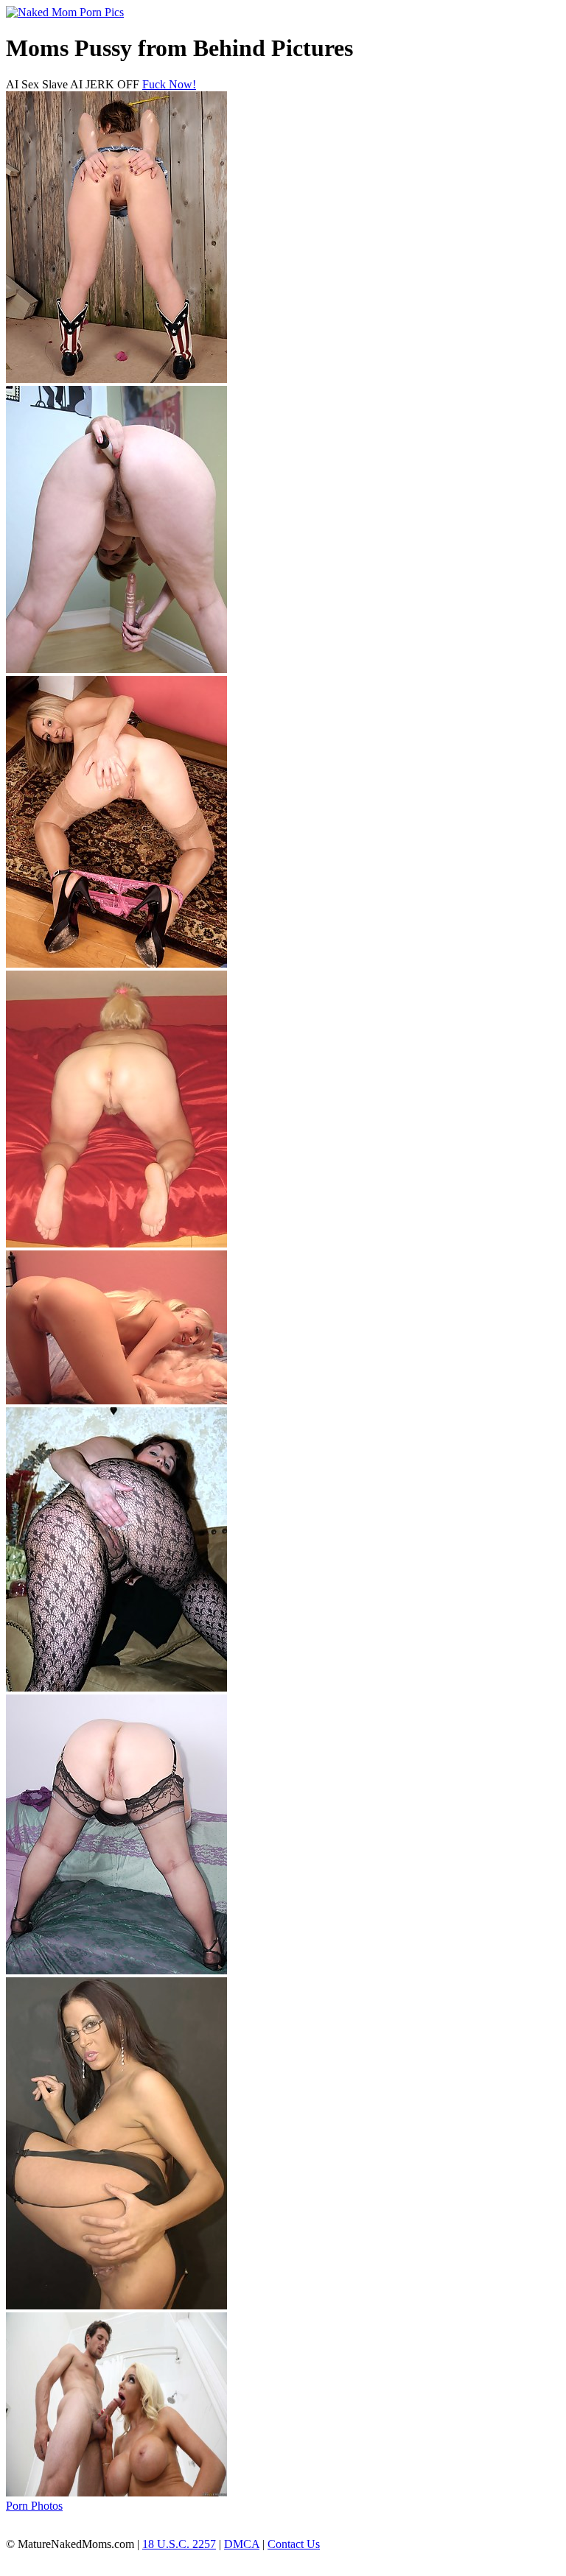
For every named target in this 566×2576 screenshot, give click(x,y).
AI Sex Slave (37, 84)
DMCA (242, 2544)
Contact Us (294, 2544)
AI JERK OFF (105, 84)
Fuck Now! (169, 84)
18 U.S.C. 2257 (179, 2544)
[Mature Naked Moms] (65, 12)
